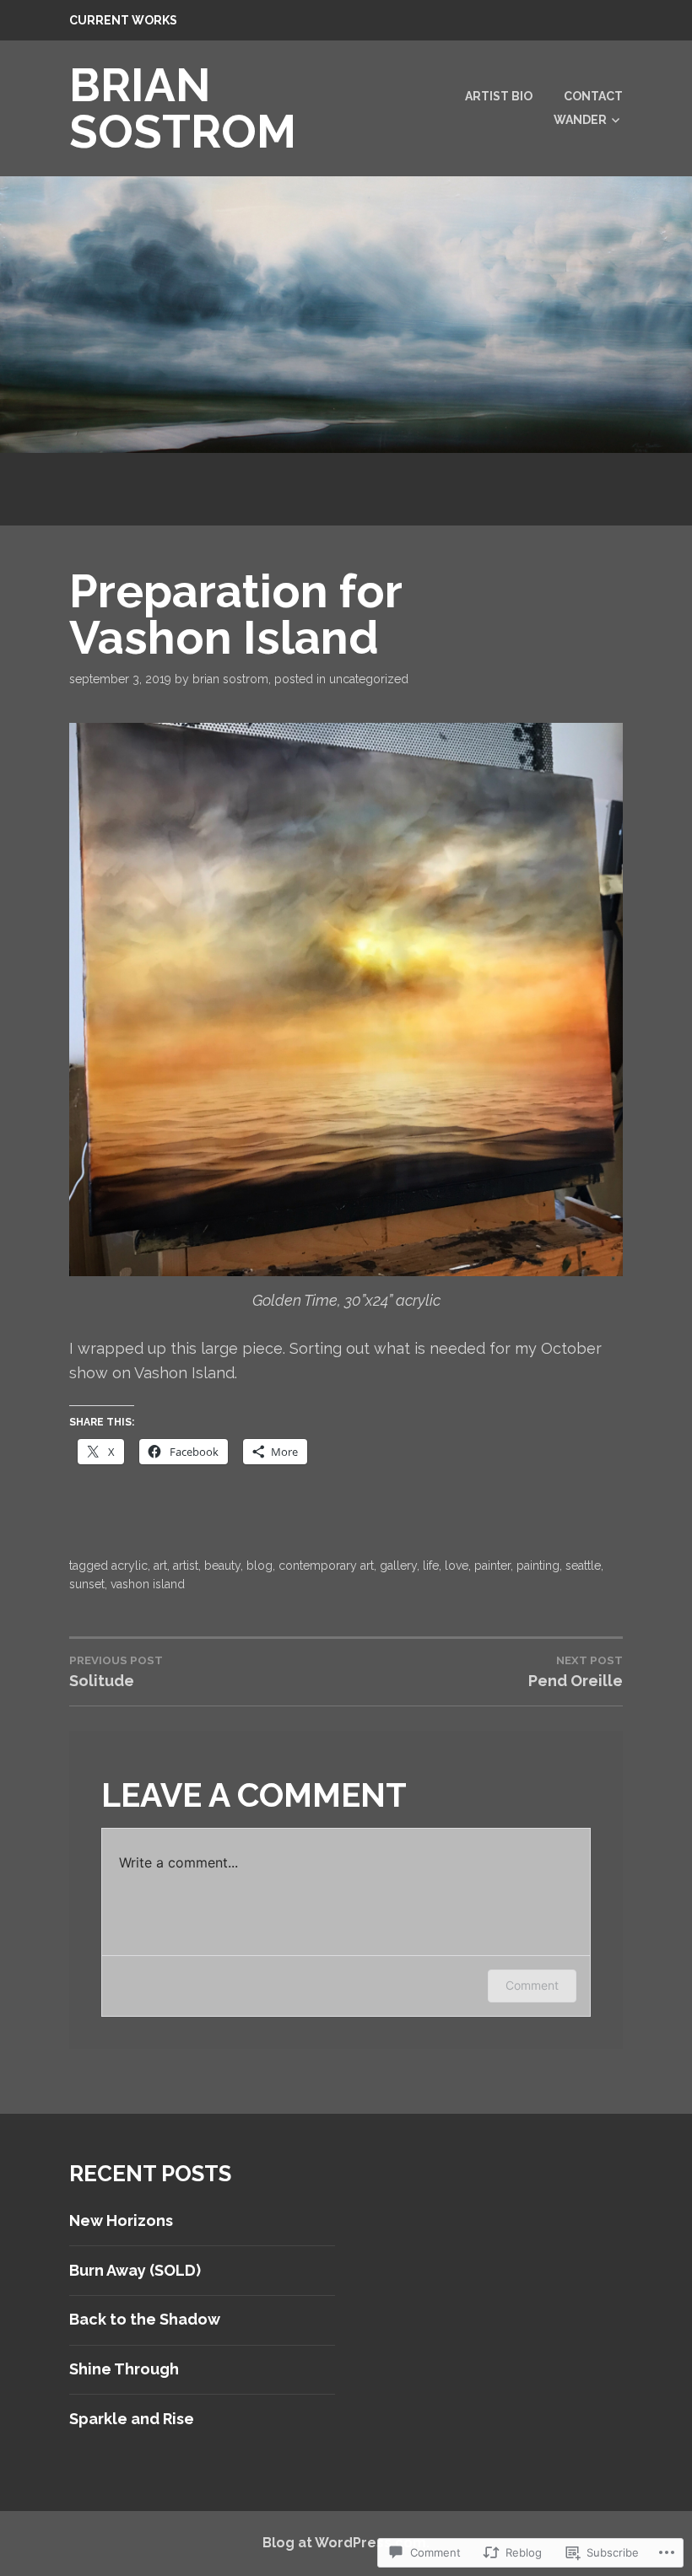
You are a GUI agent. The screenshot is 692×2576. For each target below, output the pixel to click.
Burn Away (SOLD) (135, 2270)
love (457, 1566)
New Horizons (121, 2220)
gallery (398, 1566)
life (431, 1566)
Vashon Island (148, 1584)
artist (186, 1566)
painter (492, 1566)
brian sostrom (183, 108)
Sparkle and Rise (132, 2419)
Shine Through (124, 2369)
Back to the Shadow (145, 2319)
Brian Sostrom (230, 679)
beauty (222, 1566)
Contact (593, 96)
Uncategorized (369, 679)
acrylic (130, 1566)
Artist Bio (499, 96)
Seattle (583, 1566)
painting (538, 1566)
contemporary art (326, 1566)
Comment (532, 1985)
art (160, 1566)
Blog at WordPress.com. (346, 2543)
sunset (87, 1584)
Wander (580, 120)
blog (259, 1566)
